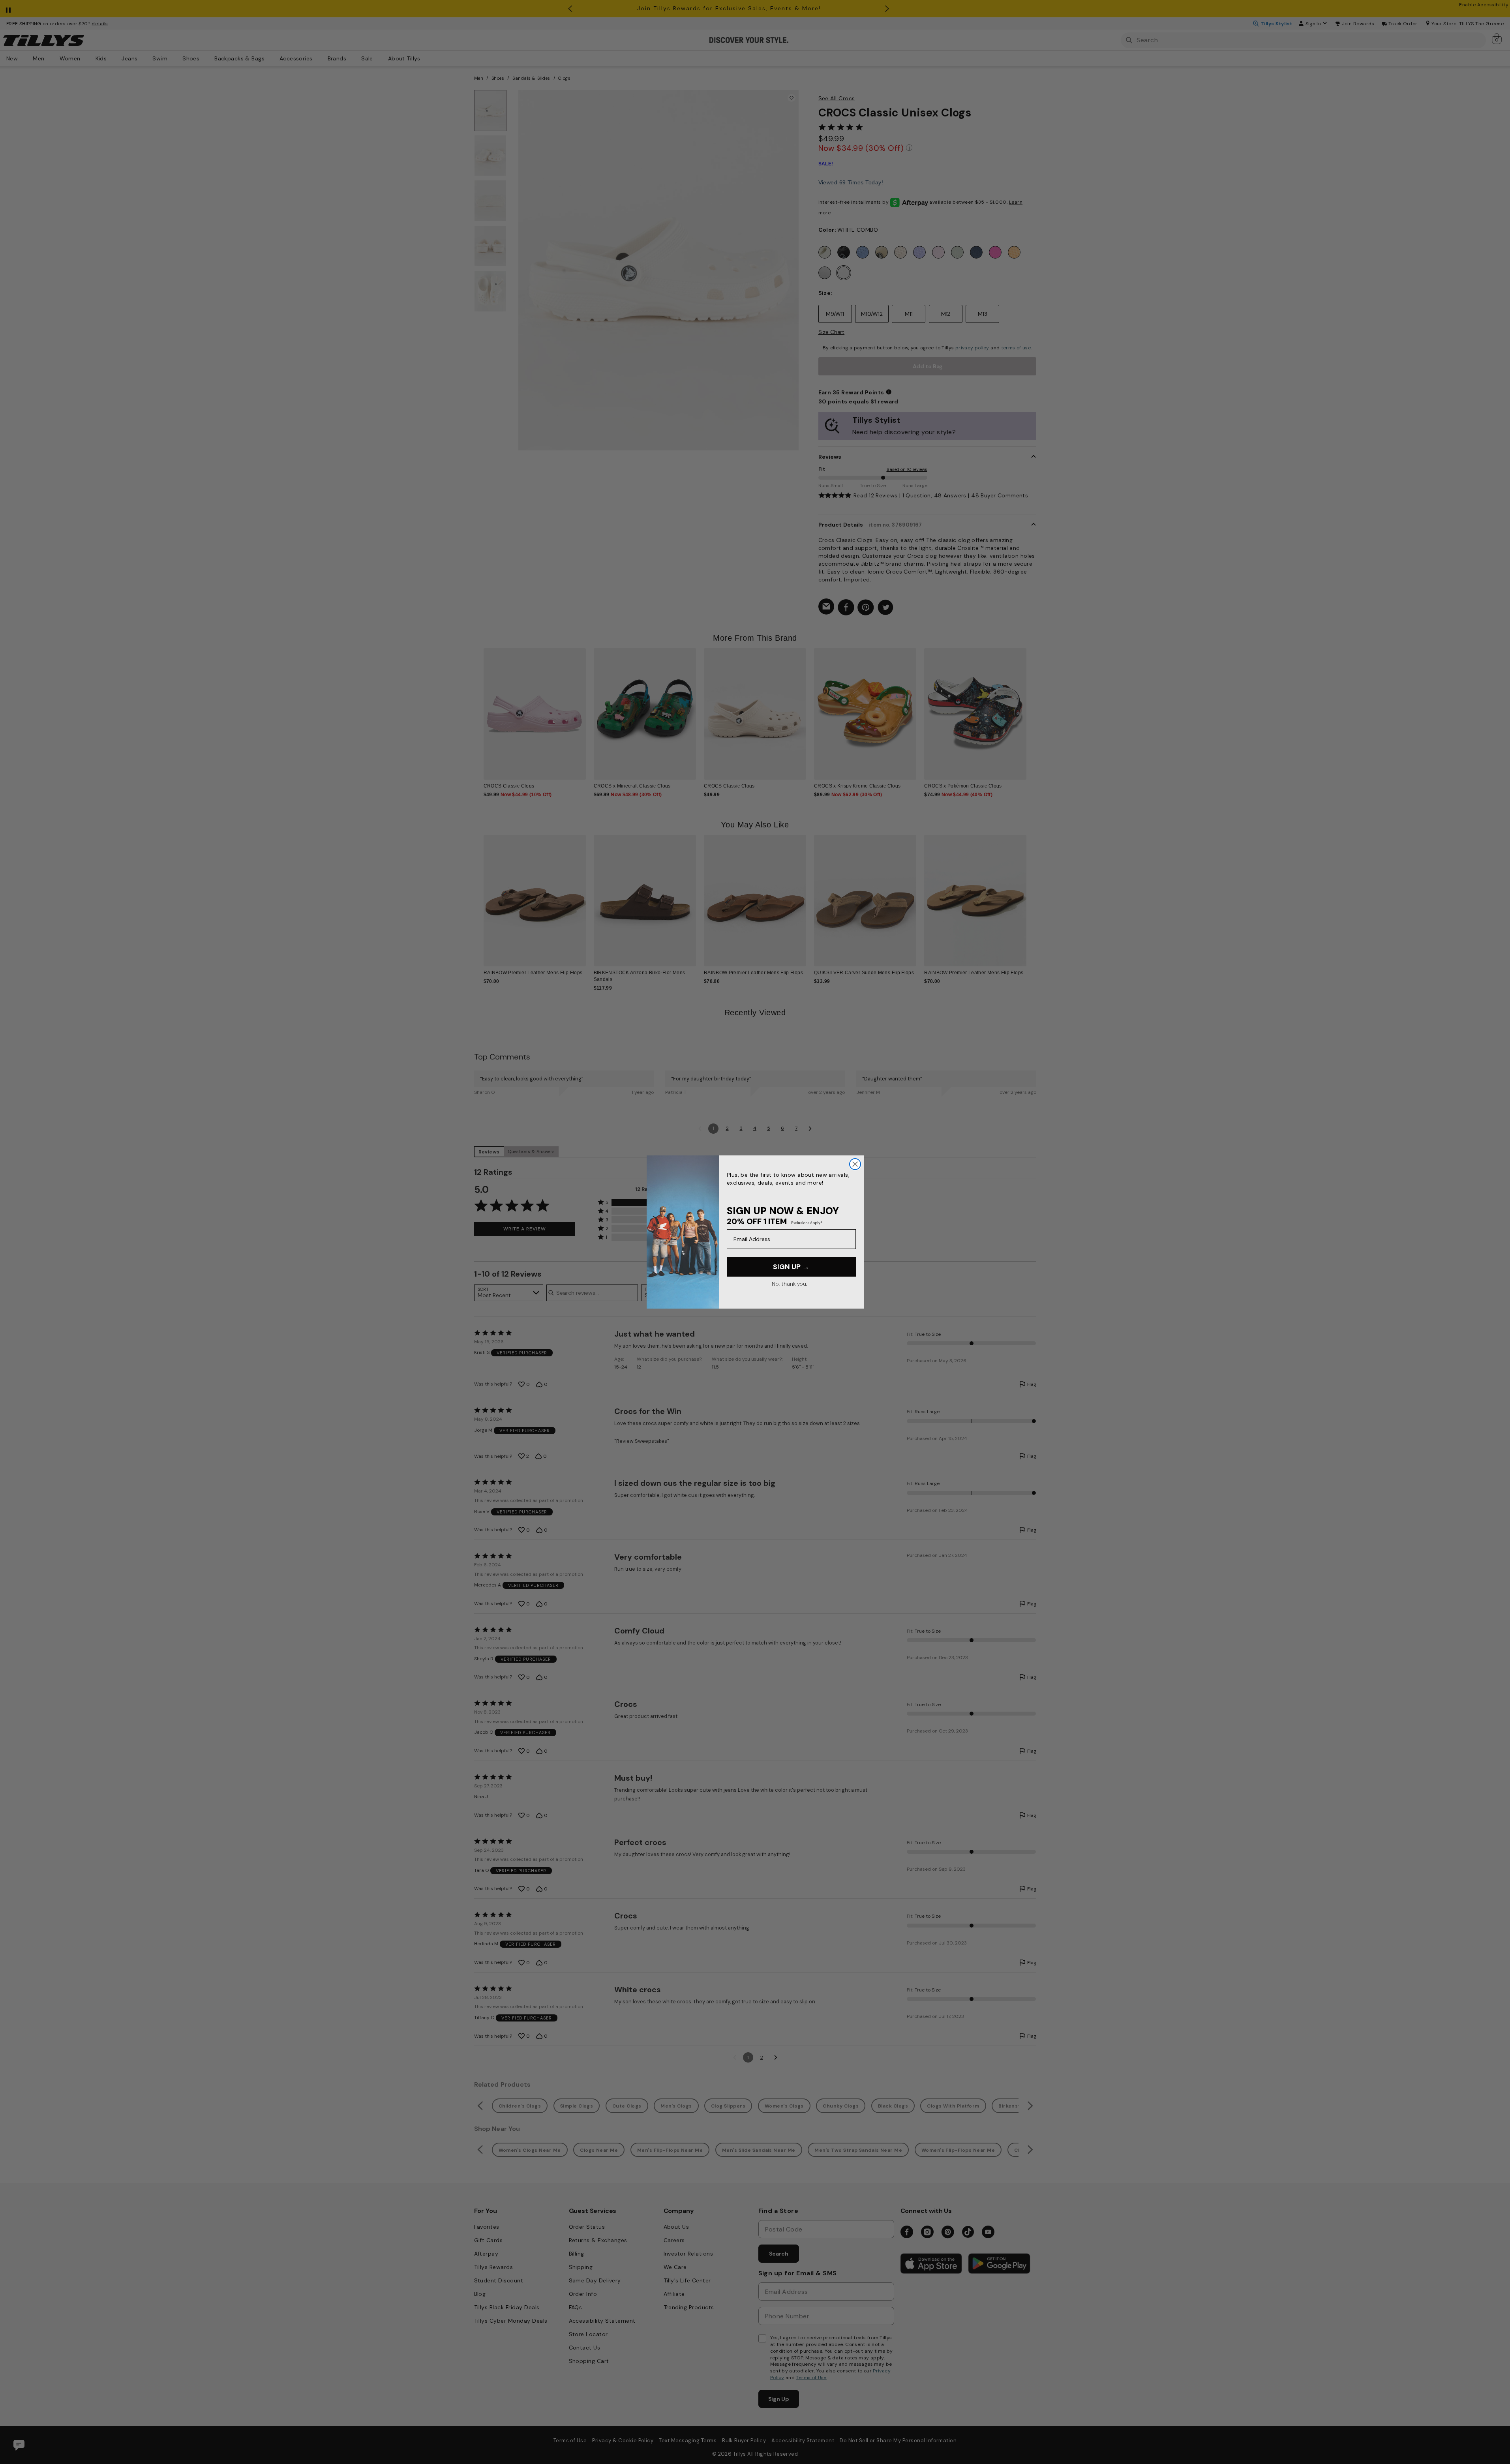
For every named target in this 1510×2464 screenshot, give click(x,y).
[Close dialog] (855, 1164)
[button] (1032, 708)
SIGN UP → (791, 1267)
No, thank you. (789, 1284)
